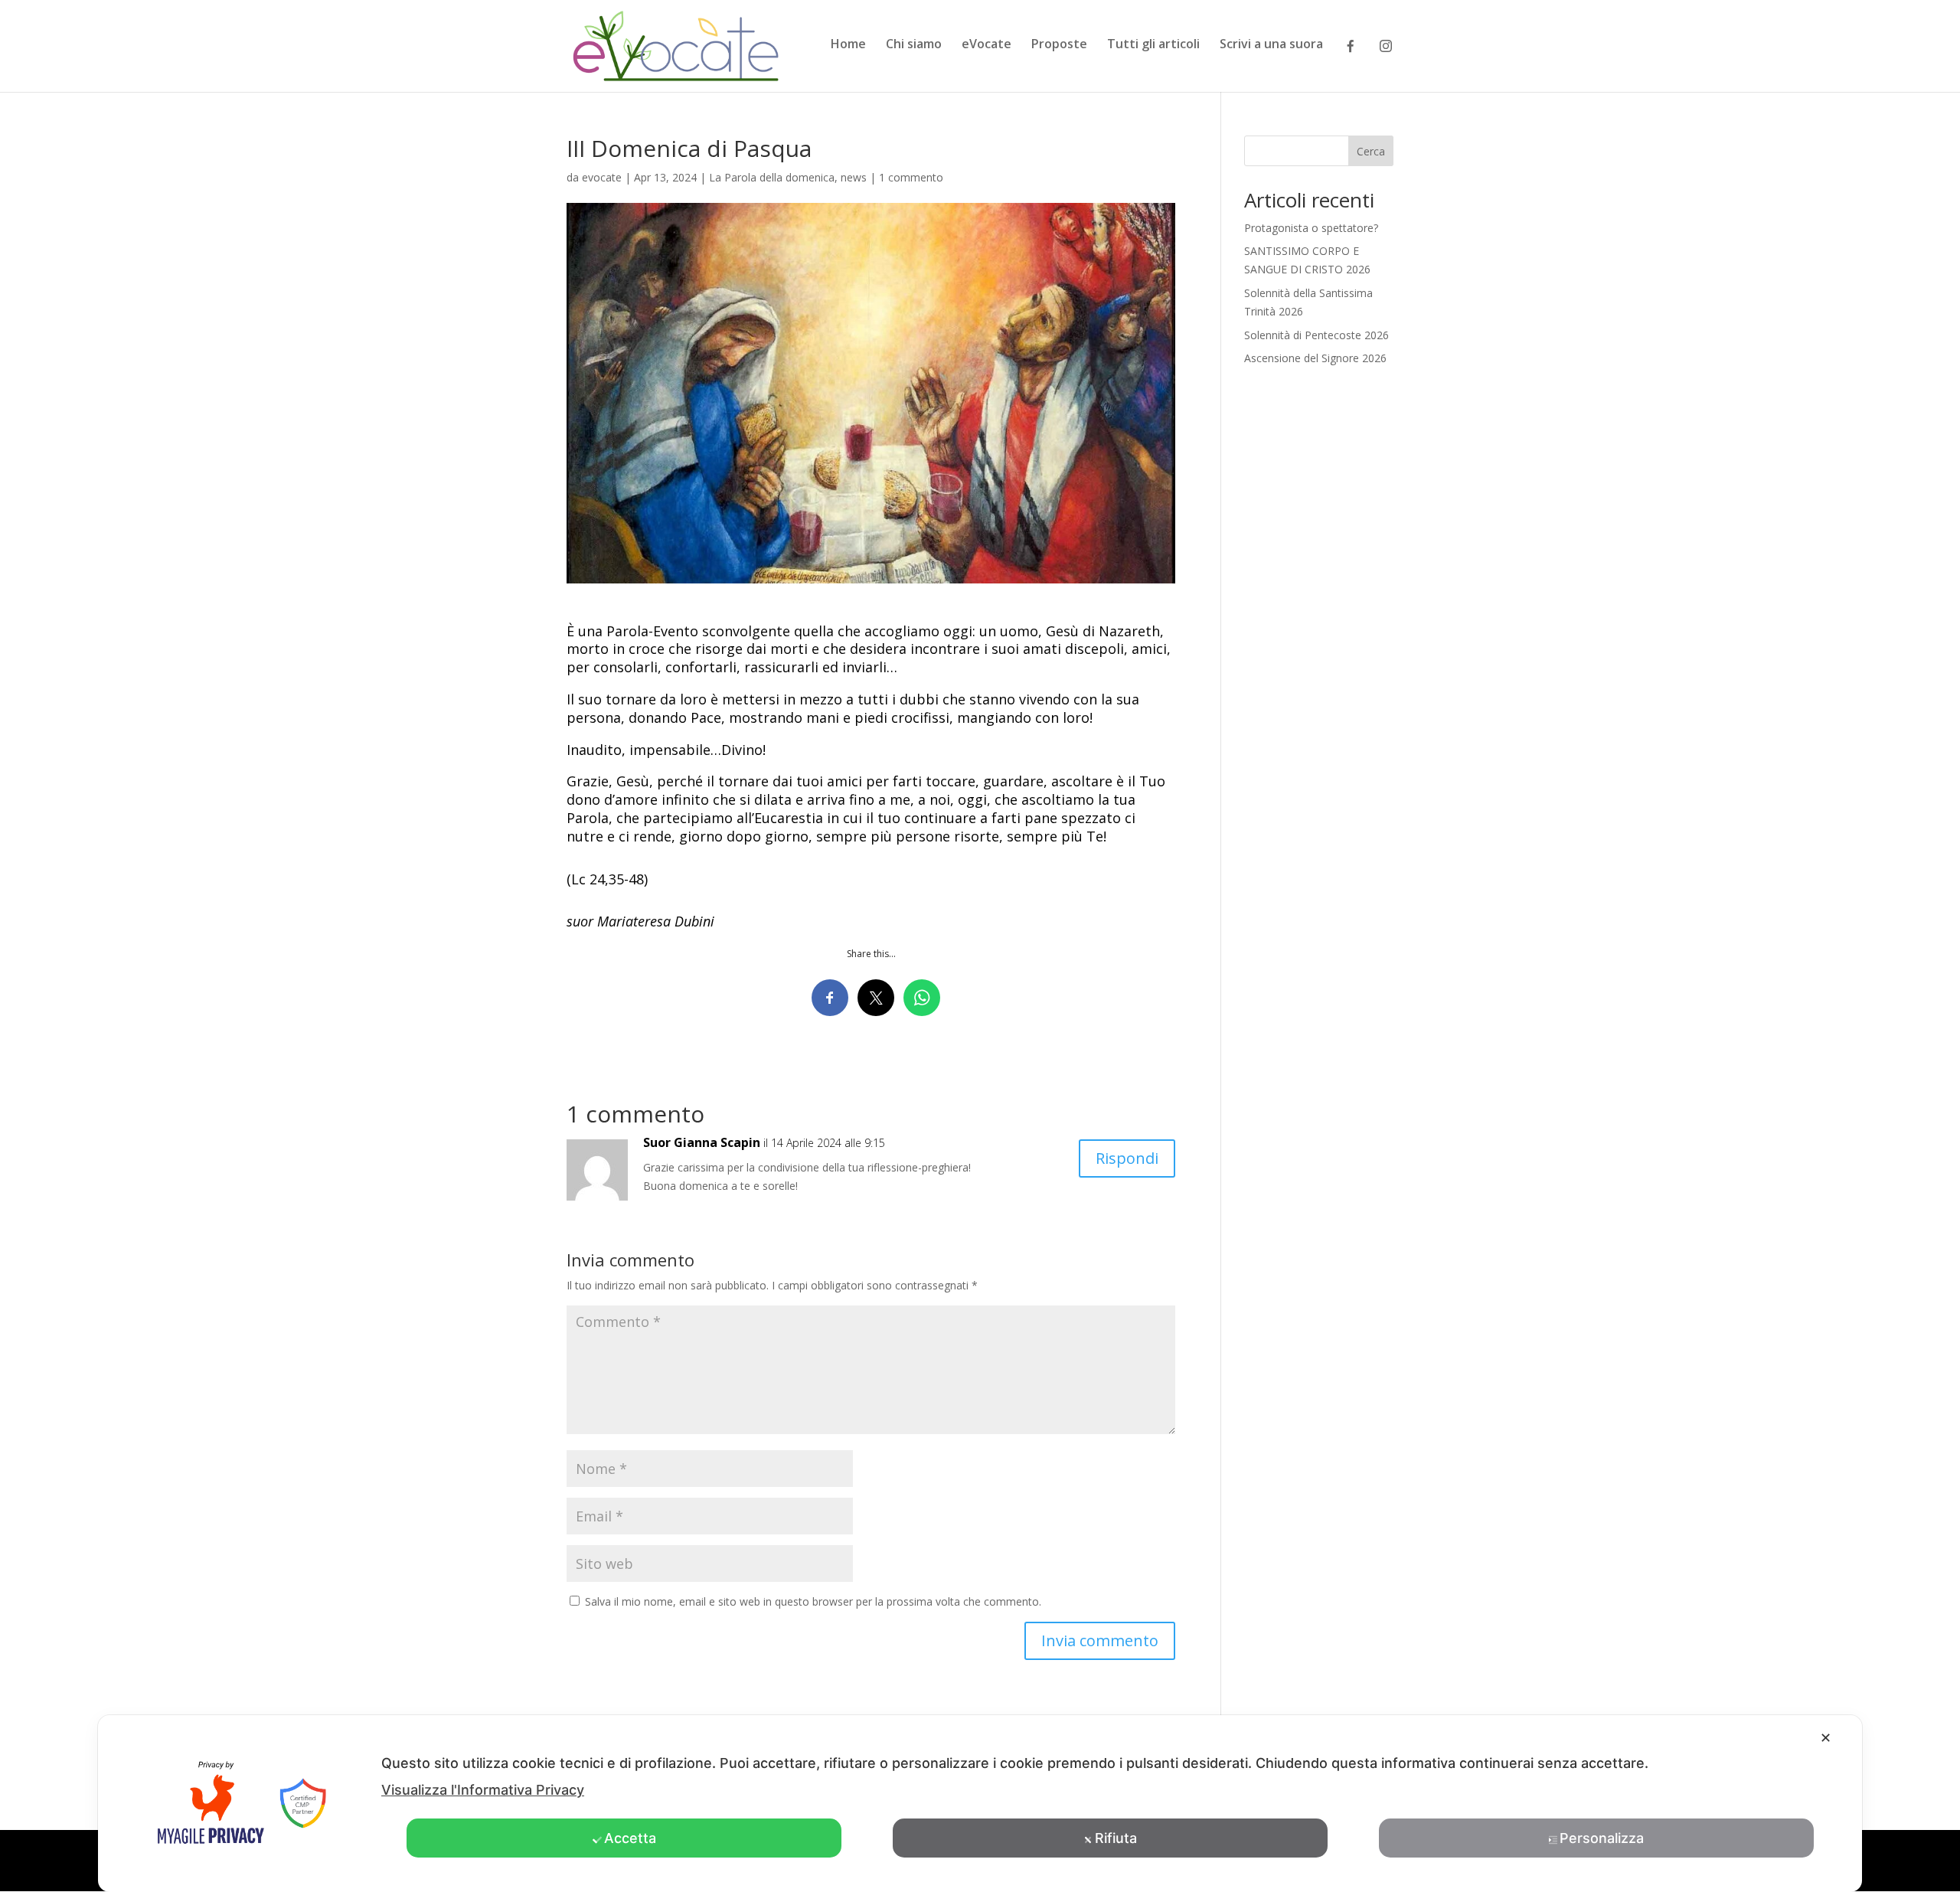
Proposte (1059, 45)
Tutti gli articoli (1153, 45)
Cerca (1371, 151)
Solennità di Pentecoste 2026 (1316, 335)
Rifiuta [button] (1116, 1838)
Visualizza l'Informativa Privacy (483, 1790)
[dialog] (980, 1804)
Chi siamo (914, 45)
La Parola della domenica (772, 177)
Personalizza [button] (1602, 1838)
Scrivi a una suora (1271, 45)
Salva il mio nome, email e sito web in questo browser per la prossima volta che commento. (813, 1601)
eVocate (987, 45)
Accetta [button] (630, 1838)
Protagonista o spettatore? (1311, 228)
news (854, 177)
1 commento (911, 177)
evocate (602, 177)
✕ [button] (1826, 1738)
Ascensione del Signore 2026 (1315, 358)
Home (848, 45)
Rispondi (1127, 1158)
